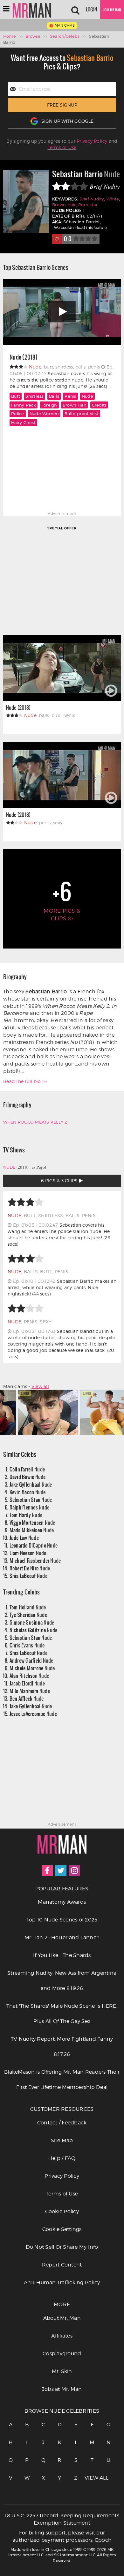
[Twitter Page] (61, 1871)
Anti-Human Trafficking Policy (62, 2283)
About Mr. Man (62, 2318)
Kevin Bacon (28, 1492)
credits (99, 405)
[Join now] (112, 10)
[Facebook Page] (47, 1871)
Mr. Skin (62, 2371)
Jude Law (24, 1538)
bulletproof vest (82, 414)
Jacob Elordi (27, 1683)
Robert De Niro (30, 1568)
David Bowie (28, 1477)
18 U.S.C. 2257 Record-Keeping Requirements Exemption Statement (62, 2519)
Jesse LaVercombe (33, 1714)
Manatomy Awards (62, 1902)
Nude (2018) (24, 357)
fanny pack (24, 405)
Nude (87, 396)
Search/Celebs (65, 36)
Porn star (88, 205)
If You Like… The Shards (62, 1955)
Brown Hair (64, 205)
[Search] (75, 10)
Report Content (62, 2265)
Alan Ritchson (29, 1676)
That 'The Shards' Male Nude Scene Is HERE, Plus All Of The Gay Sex (62, 2014)
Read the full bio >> (25, 1081)
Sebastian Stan (31, 1500)
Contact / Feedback (62, 2123)
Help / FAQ (62, 2158)
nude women (44, 414)
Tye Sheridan (28, 1615)
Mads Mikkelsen (32, 1530)
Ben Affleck (27, 1698)
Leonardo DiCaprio (34, 1545)
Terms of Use (62, 147)
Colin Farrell (27, 1469)
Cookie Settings (62, 2229)
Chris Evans (27, 1645)
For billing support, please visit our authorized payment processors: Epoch (62, 2536)
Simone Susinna (32, 1622)
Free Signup (62, 105)
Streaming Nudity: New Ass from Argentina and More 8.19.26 (62, 1981)
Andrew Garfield (31, 1660)
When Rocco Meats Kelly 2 (35, 1122)
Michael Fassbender (35, 1560)
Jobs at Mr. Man (62, 2389)
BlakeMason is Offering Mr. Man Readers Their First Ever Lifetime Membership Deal (62, 2080)
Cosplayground (62, 2354)
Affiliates (62, 2336)
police (18, 414)
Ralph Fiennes (30, 1507)
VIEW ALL (92, 2478)
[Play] (62, 312)
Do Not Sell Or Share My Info (62, 2247)
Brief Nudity (92, 199)
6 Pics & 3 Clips (60, 1180)
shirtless (34, 396)
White (113, 199)
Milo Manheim (30, 1691)
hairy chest (23, 422)
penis (70, 396)
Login (91, 10)
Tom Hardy (26, 1515)
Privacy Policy (92, 141)
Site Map (62, 2140)
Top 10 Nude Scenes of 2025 (62, 1920)
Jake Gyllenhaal (31, 1484)
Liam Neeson (28, 1553)
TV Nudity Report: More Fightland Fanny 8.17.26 (62, 2047)
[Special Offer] (62, 580)
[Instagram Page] (75, 1871)
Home (10, 36)
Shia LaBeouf (28, 1576)
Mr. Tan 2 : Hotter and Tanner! (62, 1937)
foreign (49, 405)
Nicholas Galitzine (34, 1630)
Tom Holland (28, 1607)
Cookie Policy (62, 2211)
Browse (33, 36)
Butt (16, 396)
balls (54, 396)
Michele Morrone (32, 1668)
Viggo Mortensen (32, 1522)
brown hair (75, 405)
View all (40, 1386)
